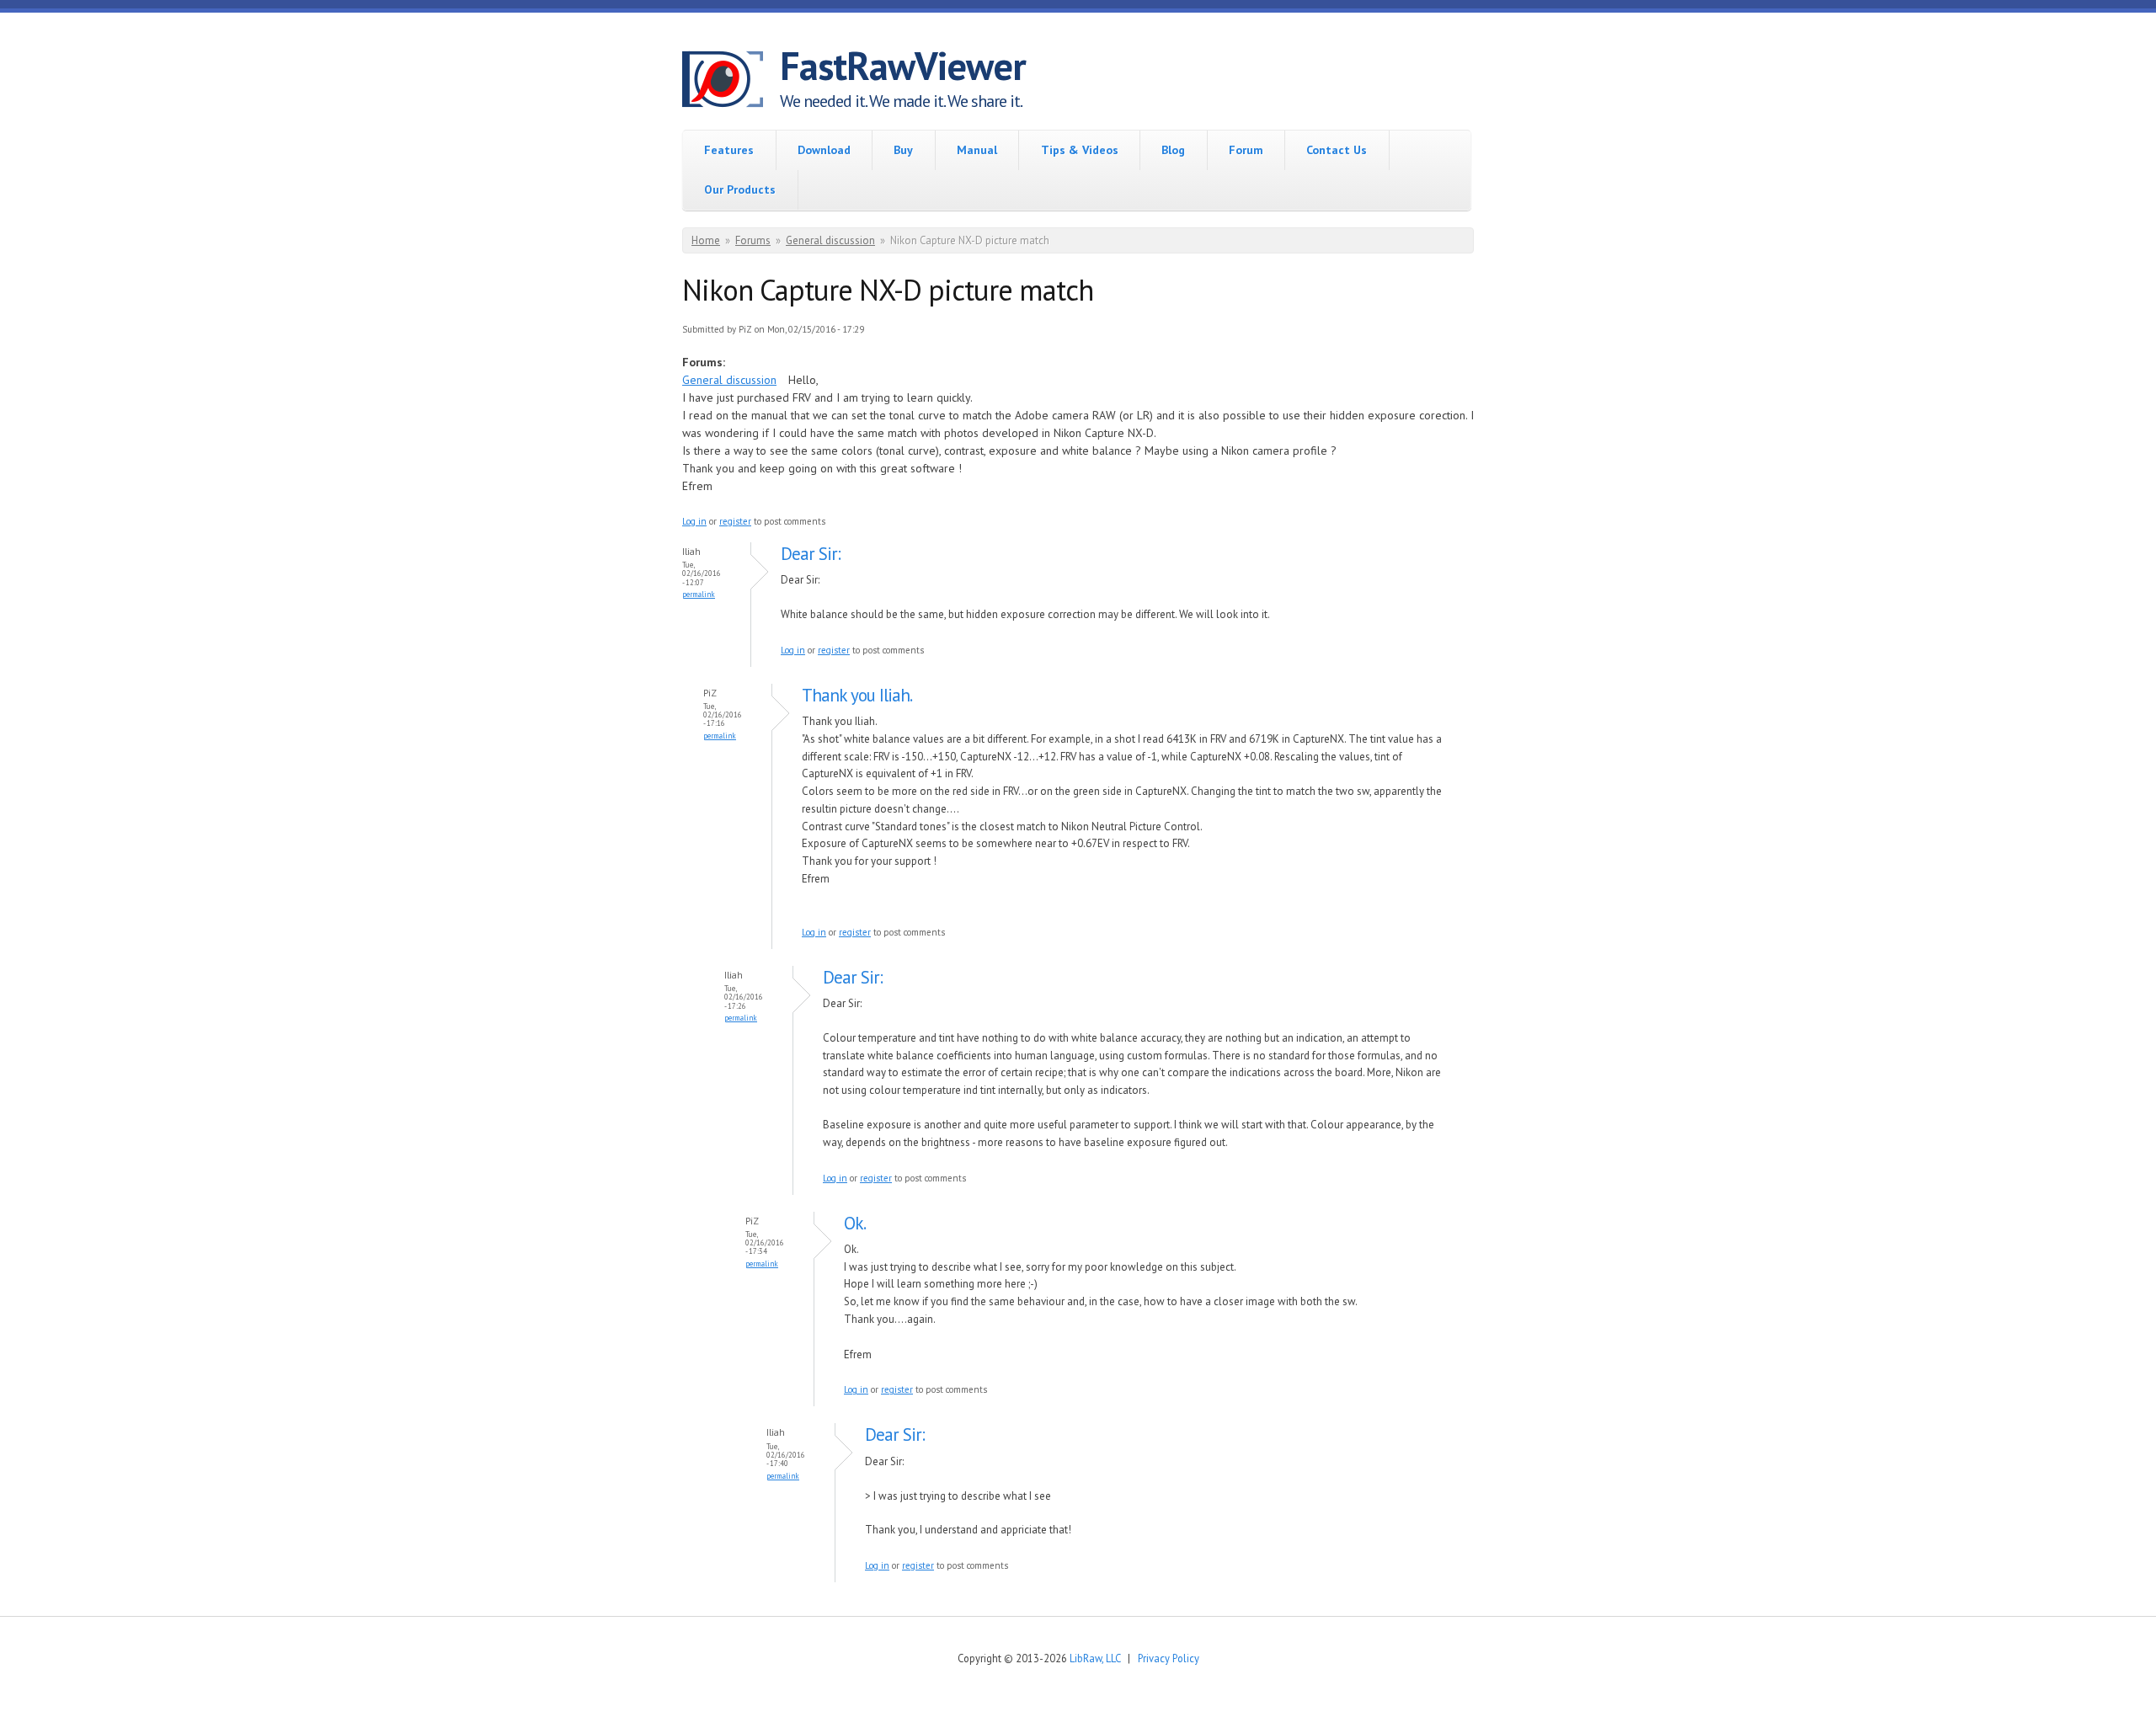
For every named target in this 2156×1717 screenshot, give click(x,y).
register (735, 521)
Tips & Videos (1080, 150)
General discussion (830, 240)
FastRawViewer (903, 66)
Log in (694, 521)
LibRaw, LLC (1095, 1658)
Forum (1246, 150)
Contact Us (1337, 150)
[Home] (731, 82)
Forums (753, 240)
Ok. (855, 1223)
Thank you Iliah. (857, 695)
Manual (977, 150)
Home (706, 240)
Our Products (740, 189)
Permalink (699, 594)
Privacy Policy (1169, 1658)
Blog (1173, 150)
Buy (903, 150)
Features (729, 150)
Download (824, 150)
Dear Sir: (811, 554)
